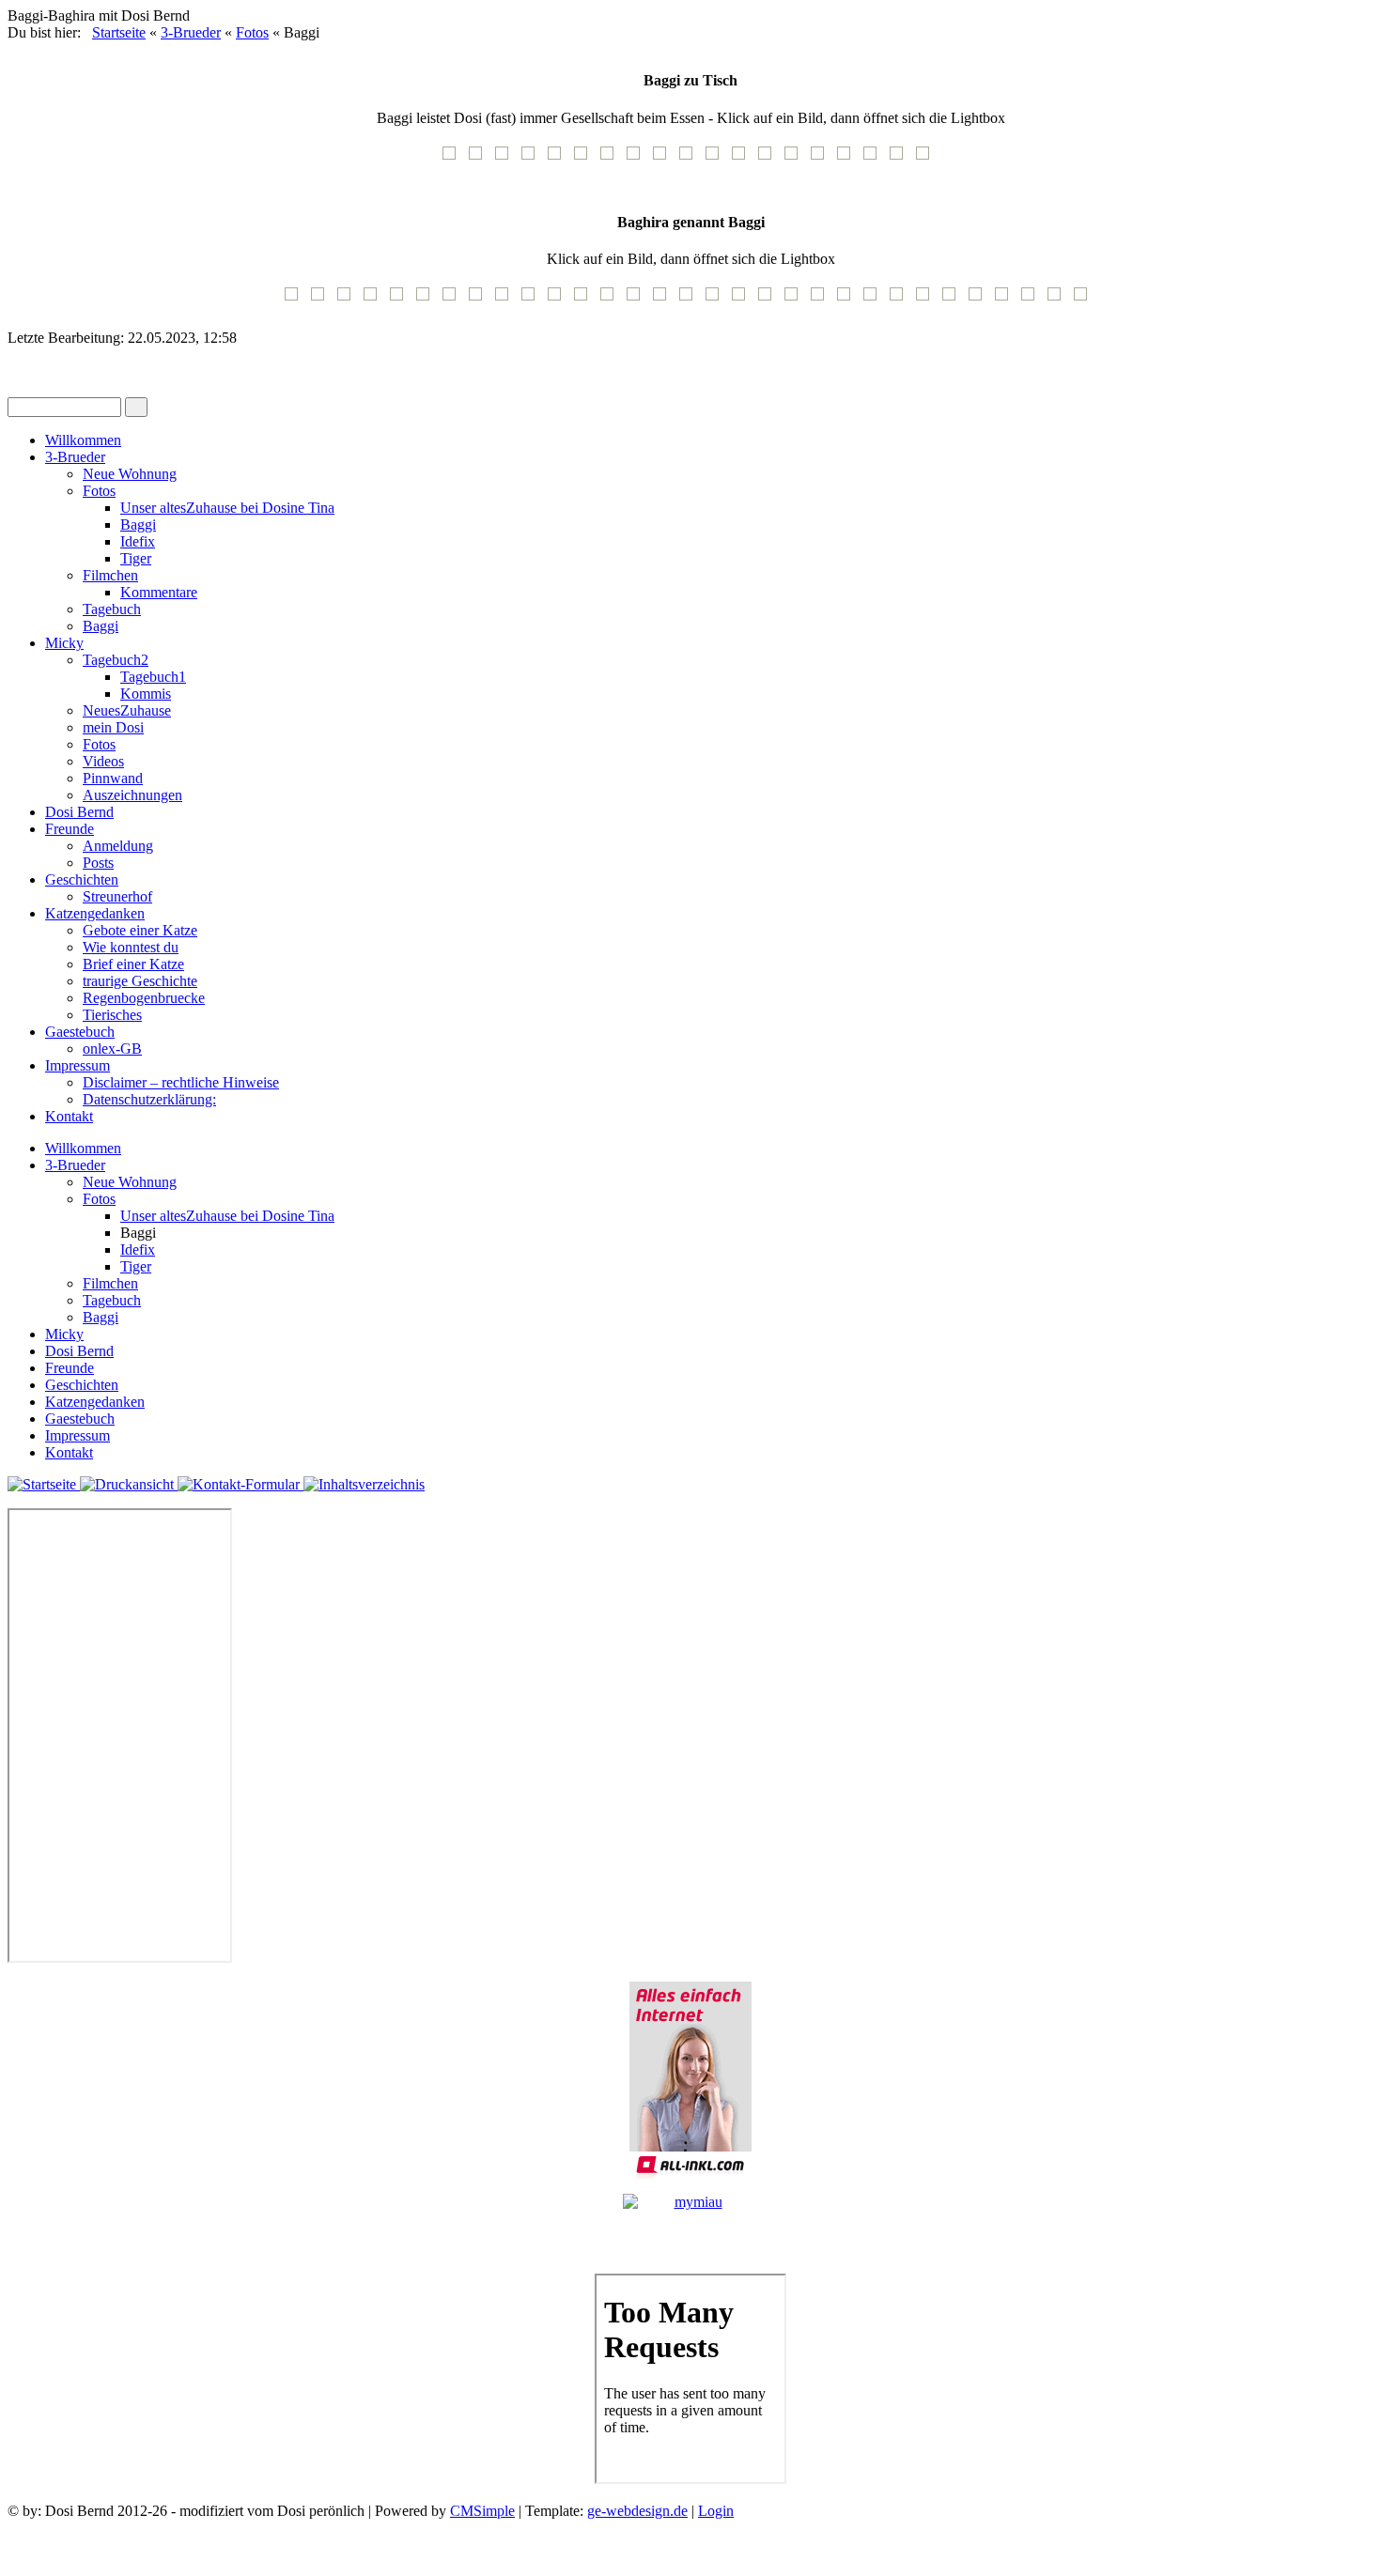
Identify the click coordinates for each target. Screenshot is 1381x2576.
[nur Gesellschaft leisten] (796, 159)
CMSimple (482, 2511)
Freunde (70, 829)
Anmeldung (118, 846)
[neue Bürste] (559, 300)
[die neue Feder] (875, 300)
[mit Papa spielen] (480, 300)
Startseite (119, 32)
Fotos (252, 32)
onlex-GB (112, 1049)
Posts (98, 863)
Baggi (138, 524)
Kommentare (159, 592)
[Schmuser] (980, 300)
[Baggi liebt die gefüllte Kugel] (848, 300)
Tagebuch (112, 609)
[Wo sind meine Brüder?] (454, 300)
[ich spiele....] (1032, 300)
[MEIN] (612, 300)
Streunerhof (117, 896)
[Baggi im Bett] (954, 300)
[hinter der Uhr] (375, 300)
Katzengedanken (95, 913)
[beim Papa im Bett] (638, 300)
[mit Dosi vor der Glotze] (769, 300)
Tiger (136, 558)
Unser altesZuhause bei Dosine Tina (227, 508)
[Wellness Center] (1059, 300)
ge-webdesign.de (637, 2511)
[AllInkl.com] (690, 2080)
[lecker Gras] (690, 300)
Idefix (138, 541)
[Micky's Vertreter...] (717, 300)
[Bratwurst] (533, 159)
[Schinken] (506, 159)
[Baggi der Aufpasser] (822, 300)
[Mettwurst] (664, 159)
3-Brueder (191, 32)
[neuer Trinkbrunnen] (743, 300)
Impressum (78, 1065)
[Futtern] (427, 300)
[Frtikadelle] (717, 159)
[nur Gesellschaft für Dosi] (769, 159)
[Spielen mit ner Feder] (322, 300)
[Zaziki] (690, 159)
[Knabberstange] (927, 300)
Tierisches (112, 1015)
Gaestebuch (80, 1032)
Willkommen (83, 440)
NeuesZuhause (127, 710)
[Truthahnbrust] (612, 159)
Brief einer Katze (133, 964)
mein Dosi (113, 727)
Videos (103, 761)
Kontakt (69, 1116)
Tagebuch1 (153, 677)
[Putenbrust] (848, 159)
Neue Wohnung (130, 474)
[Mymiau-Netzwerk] (690, 2226)
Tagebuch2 (116, 660)
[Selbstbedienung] (533, 300)
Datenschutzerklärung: (149, 1099)
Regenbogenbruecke (144, 998)
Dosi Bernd (79, 812)
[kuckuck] (401, 300)
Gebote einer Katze (140, 930)
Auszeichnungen (132, 795)
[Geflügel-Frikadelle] (743, 159)
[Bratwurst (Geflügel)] (480, 159)
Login (716, 2511)
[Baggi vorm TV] (296, 300)
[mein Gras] (796, 300)
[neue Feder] (901, 300)
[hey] (664, 300)
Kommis (146, 694)
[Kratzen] (349, 300)
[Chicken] (559, 159)
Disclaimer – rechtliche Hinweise (181, 1082)
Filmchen (110, 575)
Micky (64, 643)
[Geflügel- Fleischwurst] (454, 159)
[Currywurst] (585, 159)
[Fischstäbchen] (822, 159)
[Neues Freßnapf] (585, 300)
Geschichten (82, 879)
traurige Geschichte (140, 981)
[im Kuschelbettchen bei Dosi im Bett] (1085, 300)
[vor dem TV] (1006, 300)
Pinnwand (113, 778)
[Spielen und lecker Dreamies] (506, 300)
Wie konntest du (131, 947)
